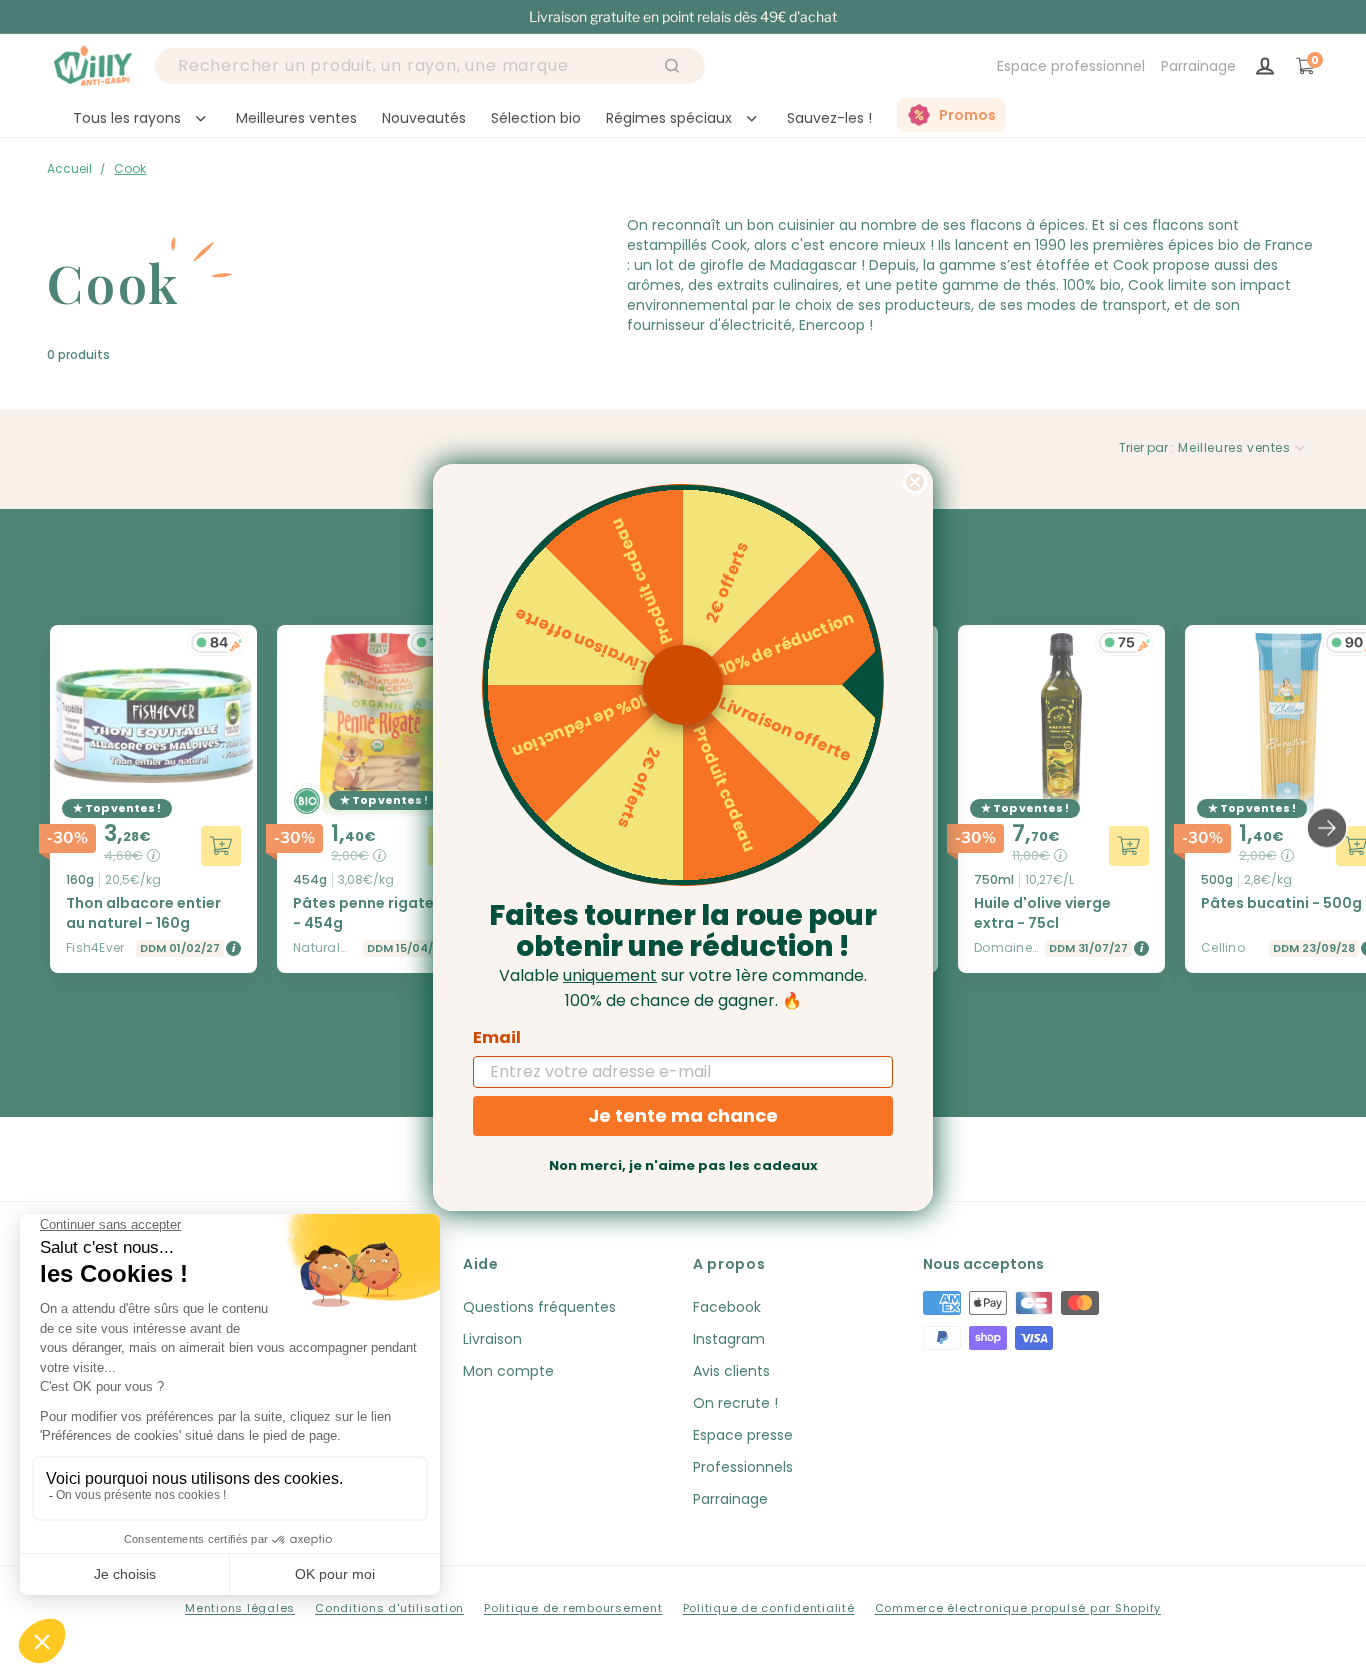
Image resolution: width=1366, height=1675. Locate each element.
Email (497, 1037)
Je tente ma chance (683, 1115)
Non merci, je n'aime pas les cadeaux (683, 1165)
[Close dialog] (915, 482)
